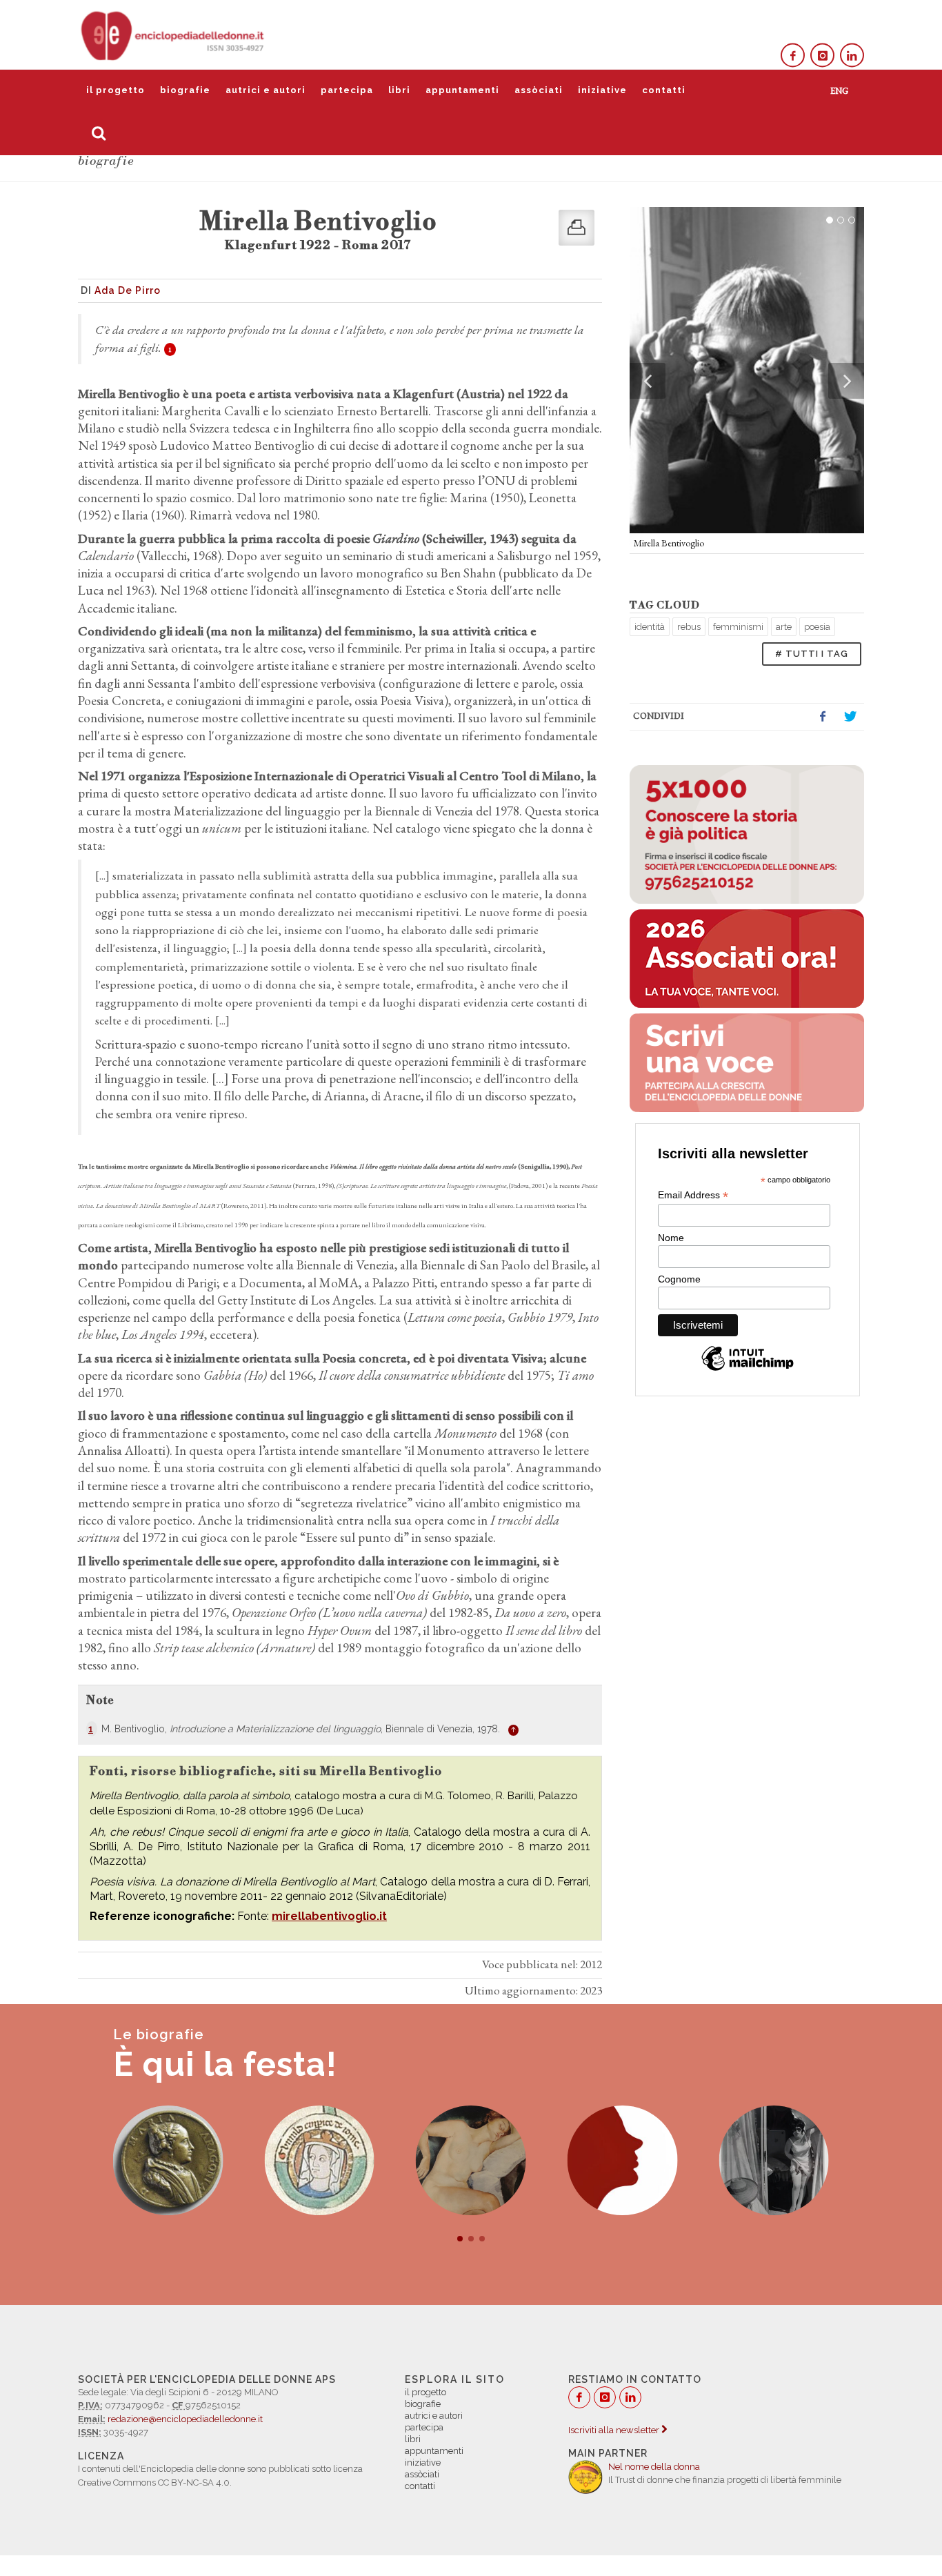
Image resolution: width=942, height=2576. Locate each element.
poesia (817, 627)
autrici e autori (265, 90)
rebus (689, 627)
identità (650, 627)
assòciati (539, 90)
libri (399, 90)
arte (784, 627)
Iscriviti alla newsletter (615, 2430)
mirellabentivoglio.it (329, 1916)
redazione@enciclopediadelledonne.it (185, 2419)
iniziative (602, 90)
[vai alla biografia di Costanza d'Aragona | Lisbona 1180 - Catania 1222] (471, 2161)
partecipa (347, 90)
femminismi (738, 627)
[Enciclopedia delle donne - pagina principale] (174, 34)
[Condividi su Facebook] (823, 717)
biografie (185, 90)
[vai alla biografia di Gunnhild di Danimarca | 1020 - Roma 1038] (168, 2161)
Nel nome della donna (654, 2467)
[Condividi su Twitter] (850, 717)
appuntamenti (462, 90)
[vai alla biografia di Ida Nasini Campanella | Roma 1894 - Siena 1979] (319, 2161)
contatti (664, 90)
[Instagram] (822, 56)
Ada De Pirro (128, 290)
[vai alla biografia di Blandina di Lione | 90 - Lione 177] (774, 2161)
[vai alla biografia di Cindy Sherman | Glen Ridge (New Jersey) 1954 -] (623, 2161)
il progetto (116, 90)
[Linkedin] (852, 56)
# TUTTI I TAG (812, 654)
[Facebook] (793, 56)
